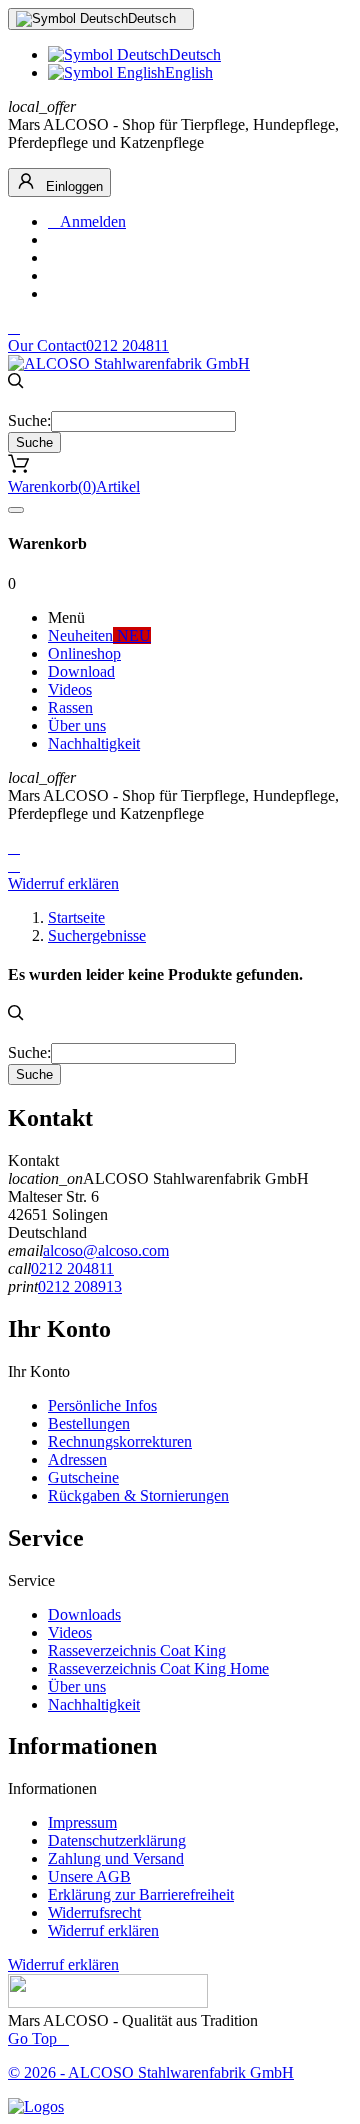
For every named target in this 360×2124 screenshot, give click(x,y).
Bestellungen (89, 1423)
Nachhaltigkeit (94, 1704)
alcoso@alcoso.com (106, 1250)
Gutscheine (83, 1477)
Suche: (29, 420)
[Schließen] (16, 510)
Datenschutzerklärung (117, 1840)
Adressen (77, 1459)
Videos (70, 1632)
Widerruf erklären (63, 883)
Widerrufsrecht (94, 1912)
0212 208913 (80, 1286)
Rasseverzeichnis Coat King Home (158, 1668)
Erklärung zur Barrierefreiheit (141, 1894)
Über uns (77, 1686)
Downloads (84, 1614)
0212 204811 (72, 1268)
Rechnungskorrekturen (120, 1441)
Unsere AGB (89, 1876)
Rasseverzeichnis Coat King (137, 1650)
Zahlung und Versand (116, 1858)
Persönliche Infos (102, 1405)
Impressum (82, 1822)
